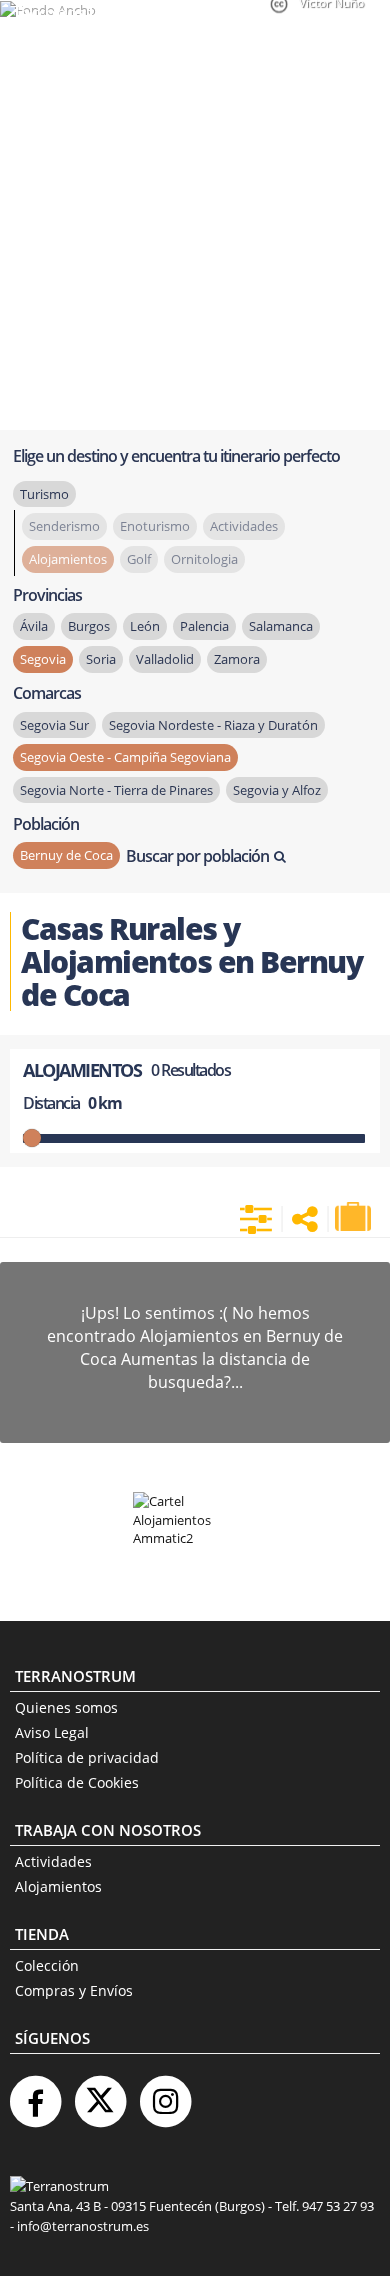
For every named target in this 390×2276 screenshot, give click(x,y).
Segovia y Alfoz (277, 790)
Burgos (89, 626)
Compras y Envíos (74, 1990)
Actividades (53, 1861)
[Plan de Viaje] (355, 1217)
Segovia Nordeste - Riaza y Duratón (213, 725)
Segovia (43, 659)
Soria (101, 659)
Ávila (34, 626)
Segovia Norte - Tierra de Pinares (116, 790)
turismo (44, 494)
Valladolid (165, 659)
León (145, 626)
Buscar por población (197, 856)
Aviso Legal (52, 1732)
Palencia (204, 626)
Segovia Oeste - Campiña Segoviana (125, 757)
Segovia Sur (54, 725)
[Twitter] (100, 2093)
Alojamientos (58, 1886)
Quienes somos (66, 1707)
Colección (47, 1965)
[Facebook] (35, 2093)
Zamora (237, 659)
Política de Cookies (77, 1782)
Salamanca (281, 626)
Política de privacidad (87, 1757)
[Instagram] (165, 2093)
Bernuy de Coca (66, 855)
